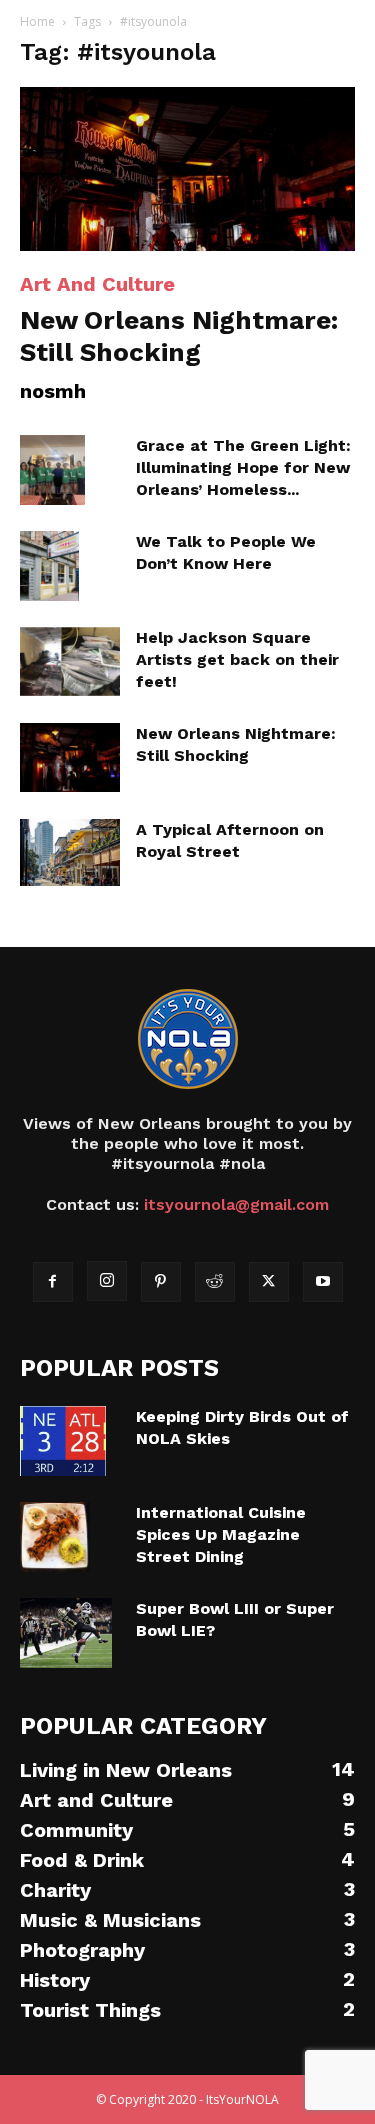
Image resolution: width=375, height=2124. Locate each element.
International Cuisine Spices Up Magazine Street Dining (221, 1534)
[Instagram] (107, 1281)
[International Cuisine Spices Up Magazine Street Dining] (55, 1537)
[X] (269, 1282)
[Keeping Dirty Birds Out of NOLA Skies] (63, 1441)
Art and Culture (97, 284)
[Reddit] (215, 1282)
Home (37, 21)
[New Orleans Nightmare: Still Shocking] (187, 169)
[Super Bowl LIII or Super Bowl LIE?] (66, 1633)
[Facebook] (53, 1282)
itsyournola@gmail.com (236, 1204)
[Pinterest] (161, 1282)
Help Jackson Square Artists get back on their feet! (237, 659)
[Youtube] (323, 1282)
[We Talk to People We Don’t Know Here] (49, 566)
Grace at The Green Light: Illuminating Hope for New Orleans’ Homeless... (243, 467)
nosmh (53, 391)
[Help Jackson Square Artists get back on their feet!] (70, 661)
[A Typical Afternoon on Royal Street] (70, 852)
